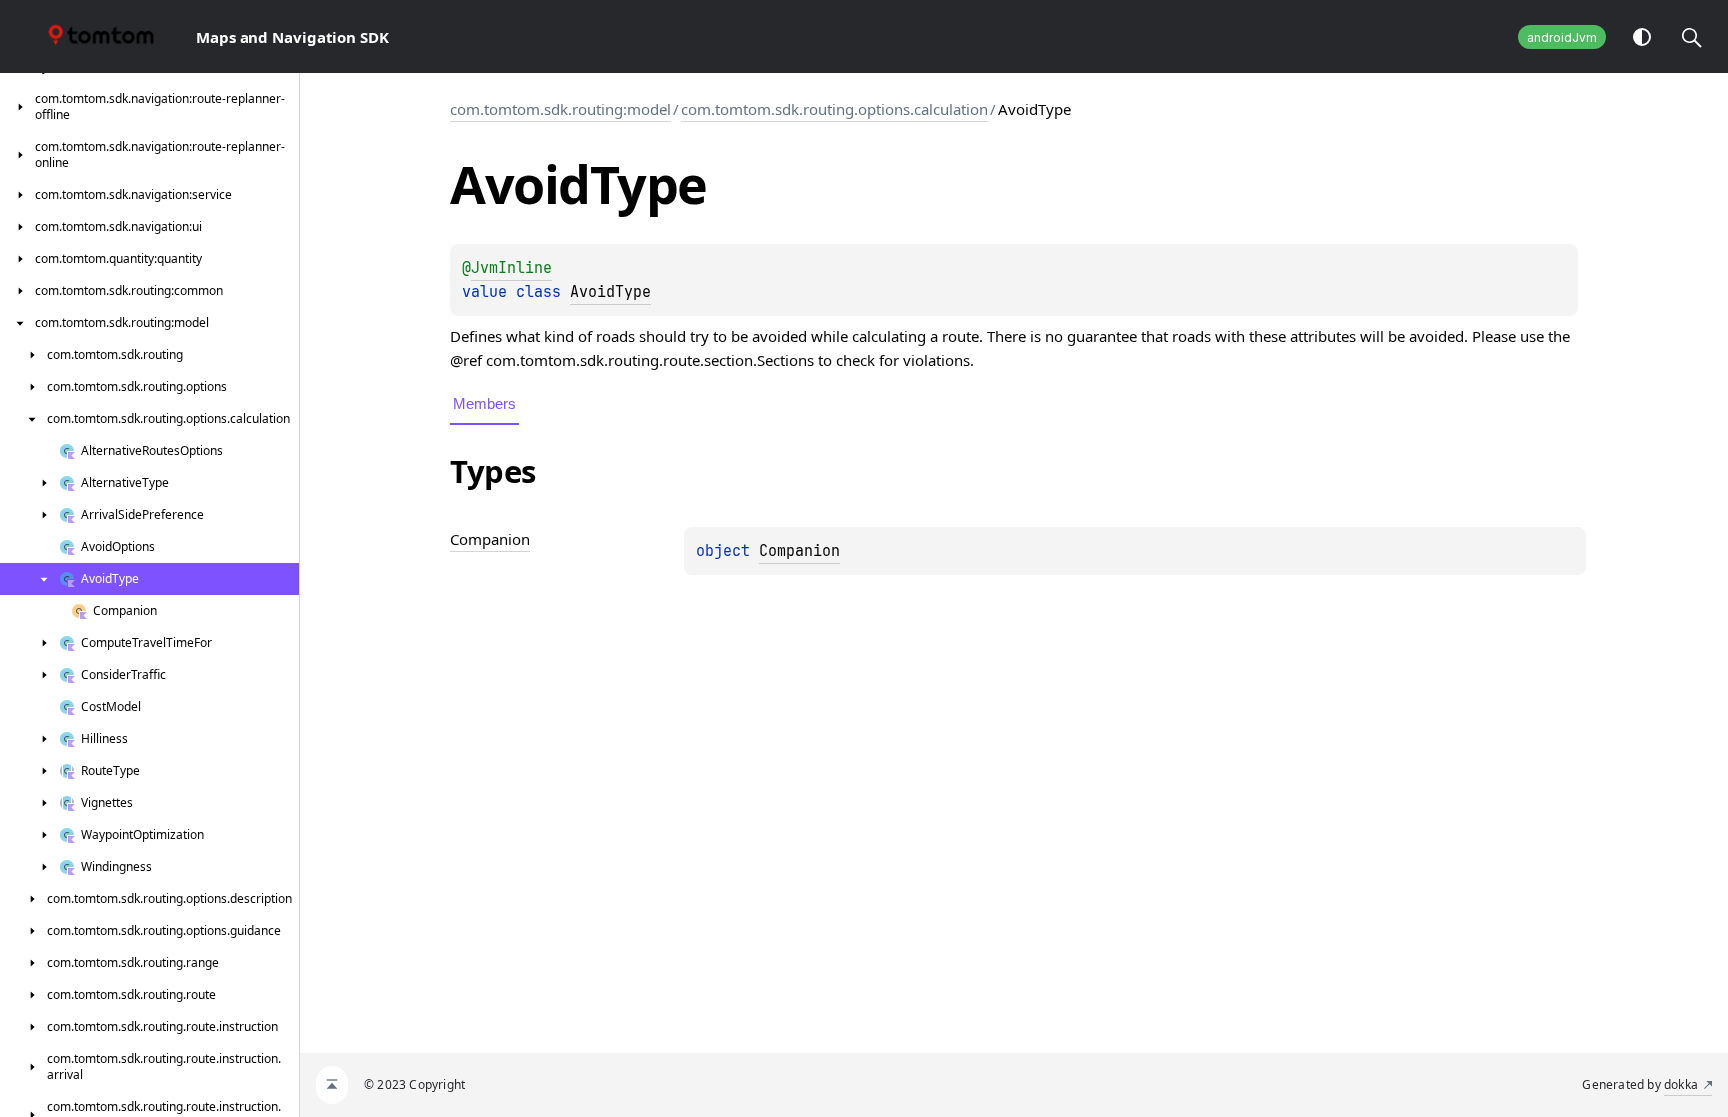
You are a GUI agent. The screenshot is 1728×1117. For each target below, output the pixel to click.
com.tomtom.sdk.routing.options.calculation (834, 109)
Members (484, 403)
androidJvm (1562, 37)
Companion (799, 551)
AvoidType (610, 292)
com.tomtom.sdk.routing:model (560, 109)
